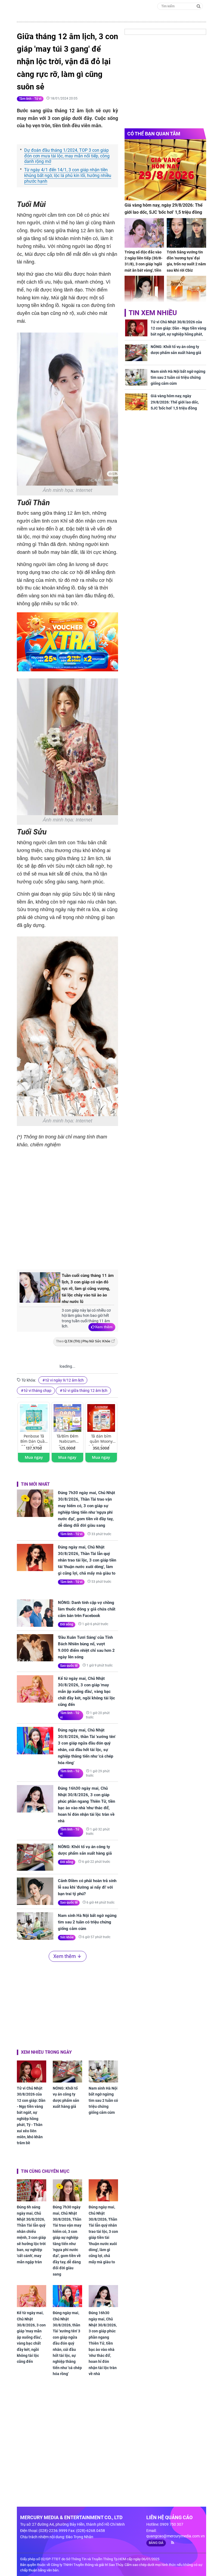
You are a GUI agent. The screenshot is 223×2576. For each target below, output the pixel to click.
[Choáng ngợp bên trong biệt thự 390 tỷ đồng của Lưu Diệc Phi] (144, 291)
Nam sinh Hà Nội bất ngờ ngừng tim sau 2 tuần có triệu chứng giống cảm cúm (87, 1922)
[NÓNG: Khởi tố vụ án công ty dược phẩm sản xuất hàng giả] (35, 1857)
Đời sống (67, 1624)
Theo (83, 1341)
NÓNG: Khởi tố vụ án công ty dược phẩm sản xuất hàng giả (85, 1850)
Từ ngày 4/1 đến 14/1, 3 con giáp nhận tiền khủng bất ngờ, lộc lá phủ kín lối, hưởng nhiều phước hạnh (68, 176)
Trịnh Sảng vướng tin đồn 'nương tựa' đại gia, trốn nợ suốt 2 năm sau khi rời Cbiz (186, 261)
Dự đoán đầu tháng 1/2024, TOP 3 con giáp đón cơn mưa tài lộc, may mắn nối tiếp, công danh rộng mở (67, 156)
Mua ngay (34, 1457)
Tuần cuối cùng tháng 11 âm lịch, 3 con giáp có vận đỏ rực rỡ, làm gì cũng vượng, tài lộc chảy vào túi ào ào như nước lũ (88, 1289)
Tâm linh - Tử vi (30, 99)
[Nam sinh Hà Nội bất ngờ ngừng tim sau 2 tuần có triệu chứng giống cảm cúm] (35, 1926)
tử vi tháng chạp (38, 1391)
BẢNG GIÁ (156, 2543)
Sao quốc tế (69, 1666)
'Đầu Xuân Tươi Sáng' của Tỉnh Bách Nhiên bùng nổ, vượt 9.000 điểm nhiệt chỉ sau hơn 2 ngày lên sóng (86, 1647)
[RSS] (170, 2543)
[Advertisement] (108, 1220)
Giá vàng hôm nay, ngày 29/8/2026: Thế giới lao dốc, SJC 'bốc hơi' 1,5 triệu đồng (164, 209)
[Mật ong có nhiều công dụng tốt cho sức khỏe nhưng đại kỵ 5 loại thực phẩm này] (186, 291)
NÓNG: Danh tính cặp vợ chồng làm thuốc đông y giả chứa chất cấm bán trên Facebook (87, 1609)
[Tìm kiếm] (199, 6)
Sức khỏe (67, 1937)
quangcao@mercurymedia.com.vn (176, 2536)
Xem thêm (104, 1327)
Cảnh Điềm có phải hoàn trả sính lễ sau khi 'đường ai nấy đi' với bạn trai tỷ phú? (87, 1887)
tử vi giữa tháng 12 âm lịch (85, 1391)
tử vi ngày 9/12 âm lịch (65, 1380)
